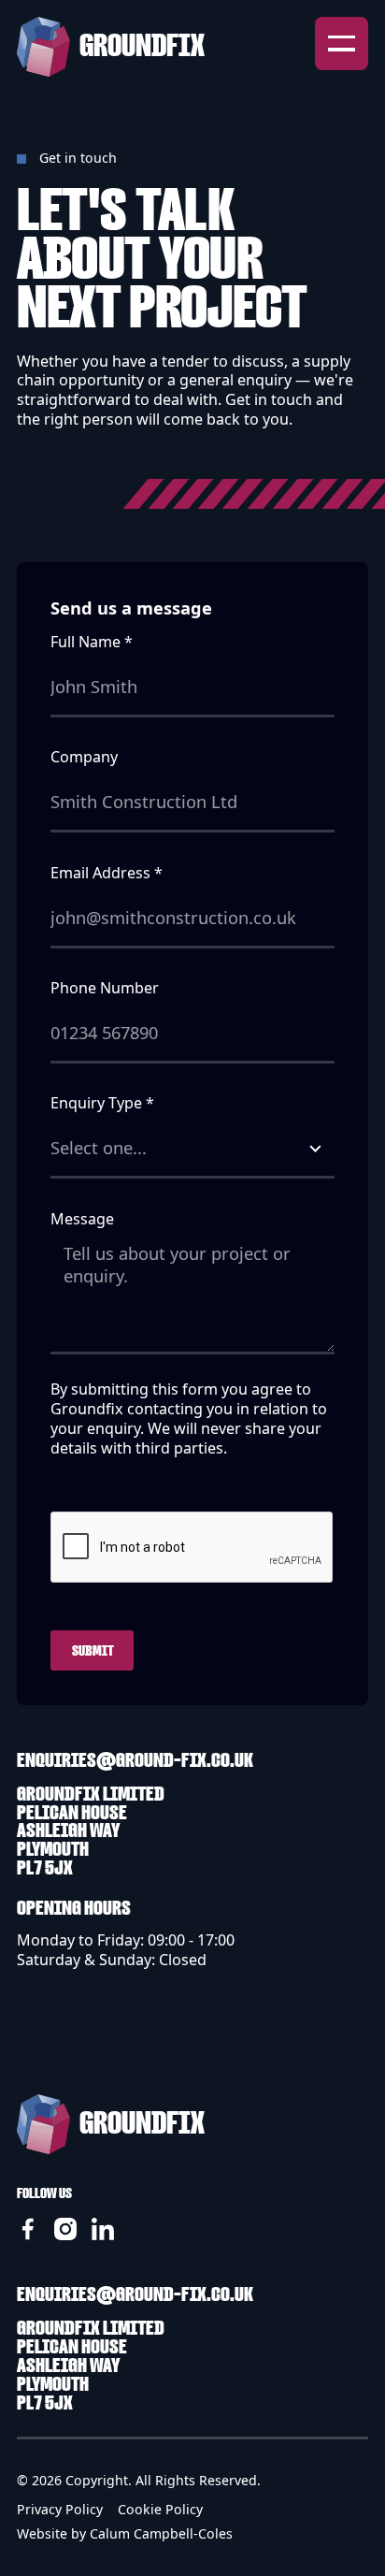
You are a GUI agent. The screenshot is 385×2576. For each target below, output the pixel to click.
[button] (342, 44)
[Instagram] (65, 2229)
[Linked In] (103, 2229)
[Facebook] (28, 2229)
